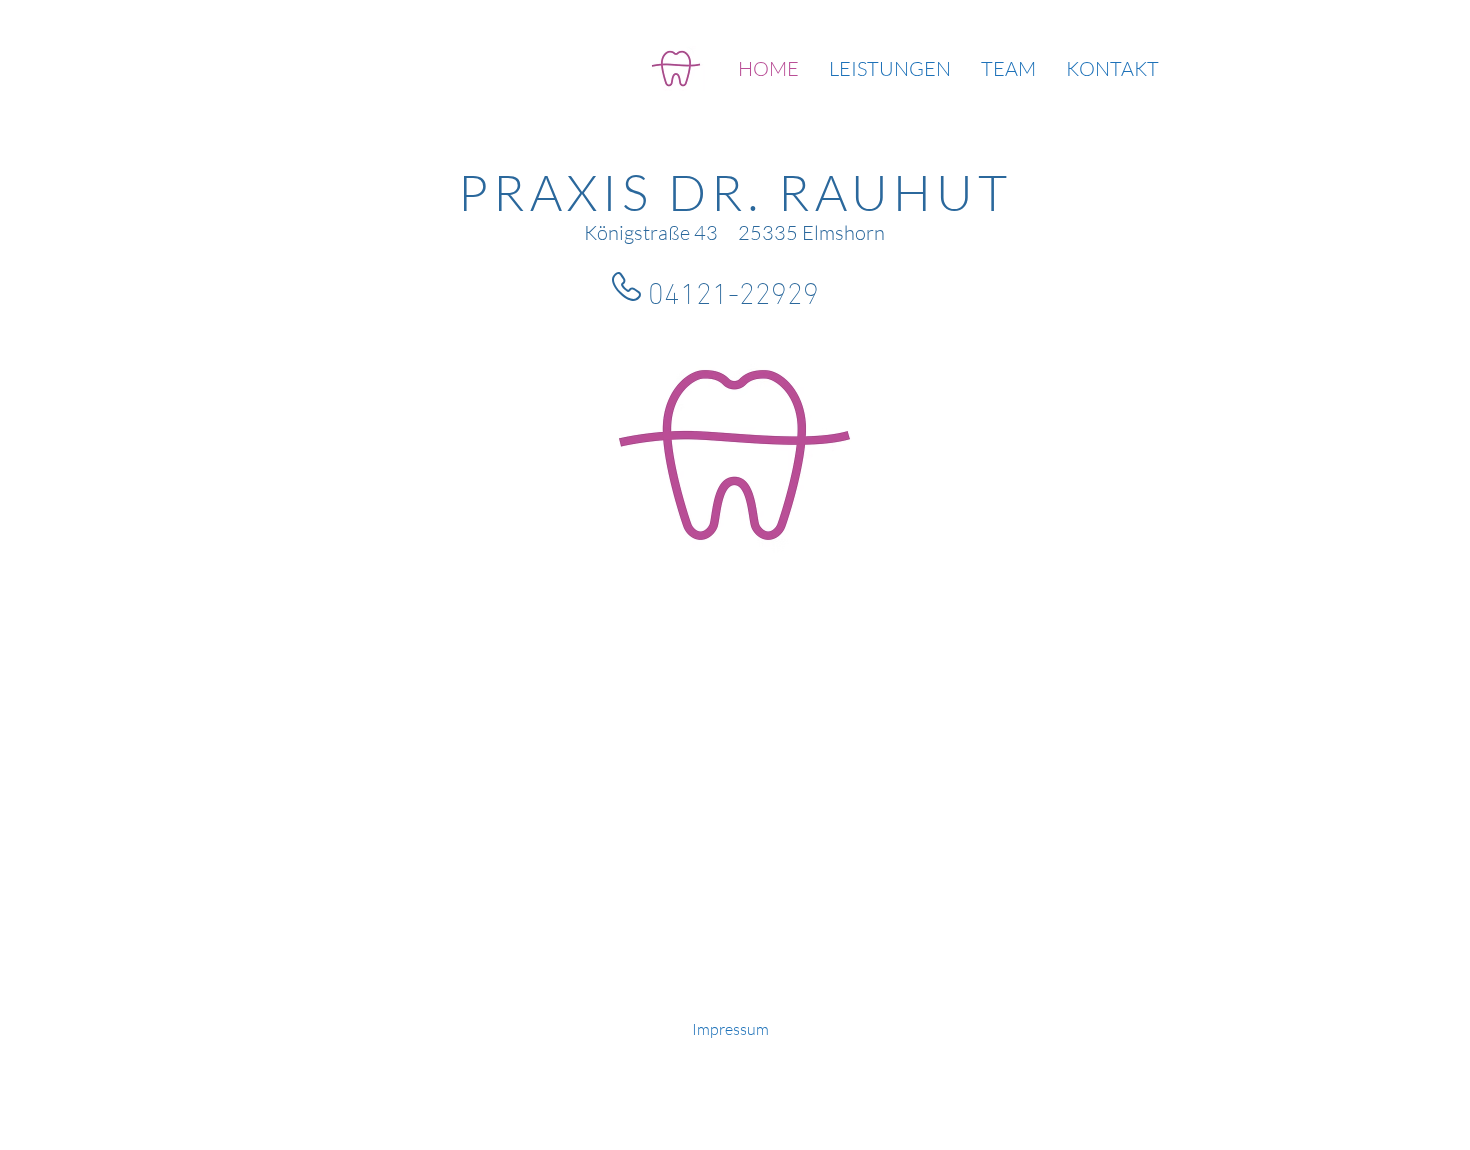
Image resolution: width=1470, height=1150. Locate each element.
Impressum (730, 1029)
